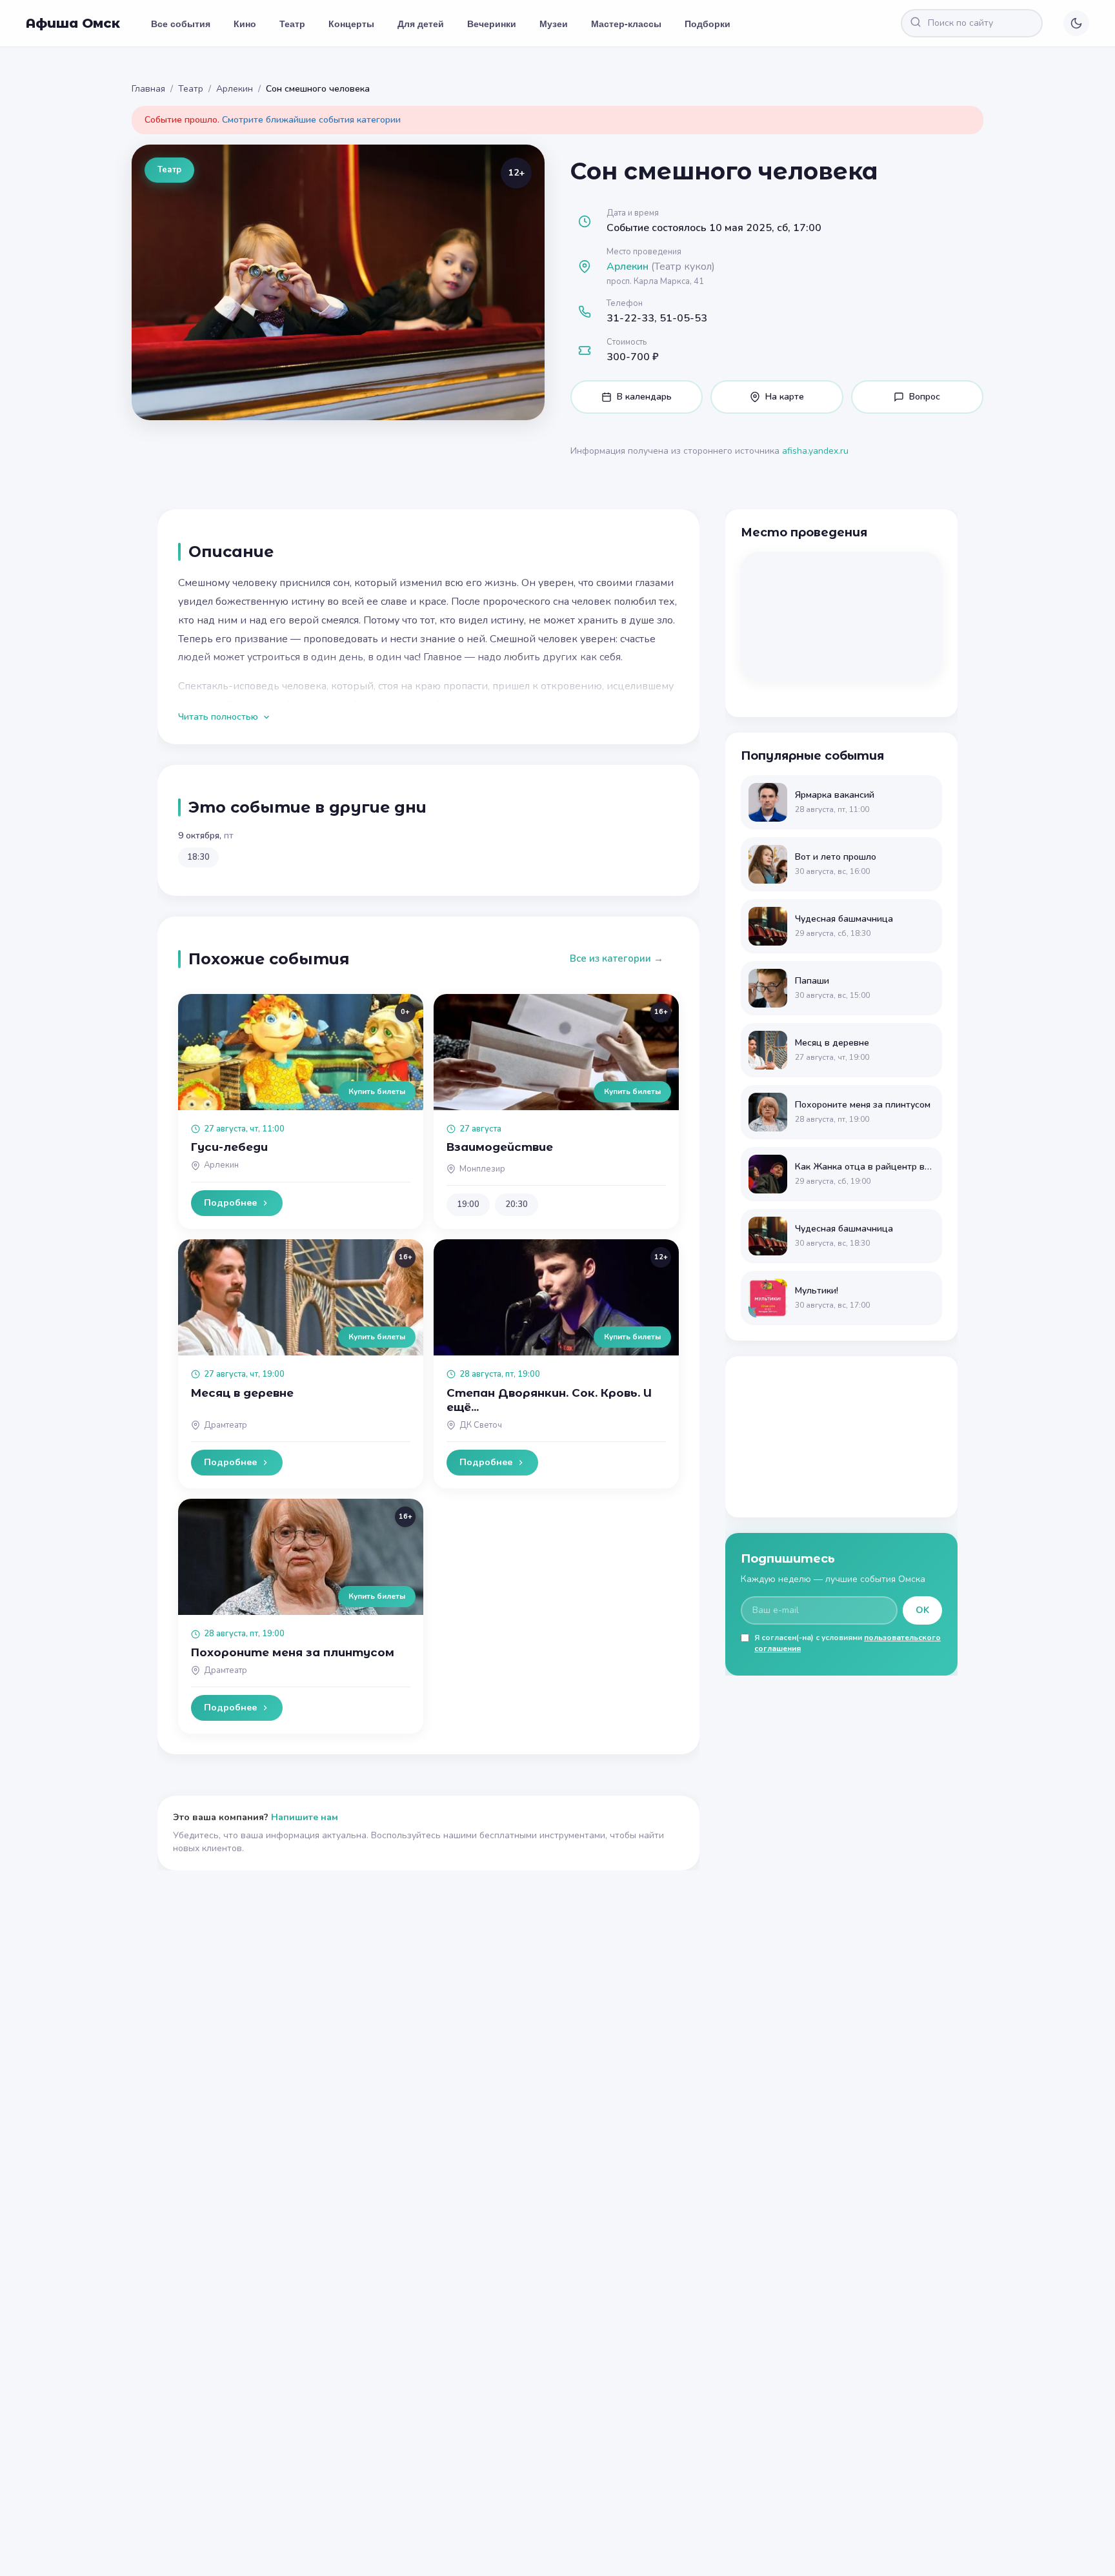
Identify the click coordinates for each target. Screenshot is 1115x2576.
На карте (785, 397)
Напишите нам (305, 1817)
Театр (292, 23)
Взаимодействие (500, 1147)
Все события (181, 23)
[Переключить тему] (1076, 23)
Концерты (351, 23)
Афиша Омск (73, 23)
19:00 (468, 1204)
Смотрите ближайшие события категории (311, 120)
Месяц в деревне (242, 1393)
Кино (245, 23)
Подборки (708, 23)
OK (922, 1610)
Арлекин (235, 89)
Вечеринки (492, 23)
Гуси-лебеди (229, 1147)
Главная (148, 89)
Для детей (421, 23)
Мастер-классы (626, 23)
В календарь (644, 397)
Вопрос (925, 397)
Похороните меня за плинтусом (293, 1652)
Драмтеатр (226, 1425)
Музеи (554, 23)
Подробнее (230, 1203)
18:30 (198, 857)
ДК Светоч (481, 1425)
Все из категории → (617, 958)
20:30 (517, 1204)
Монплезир (482, 1169)
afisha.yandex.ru (815, 451)
